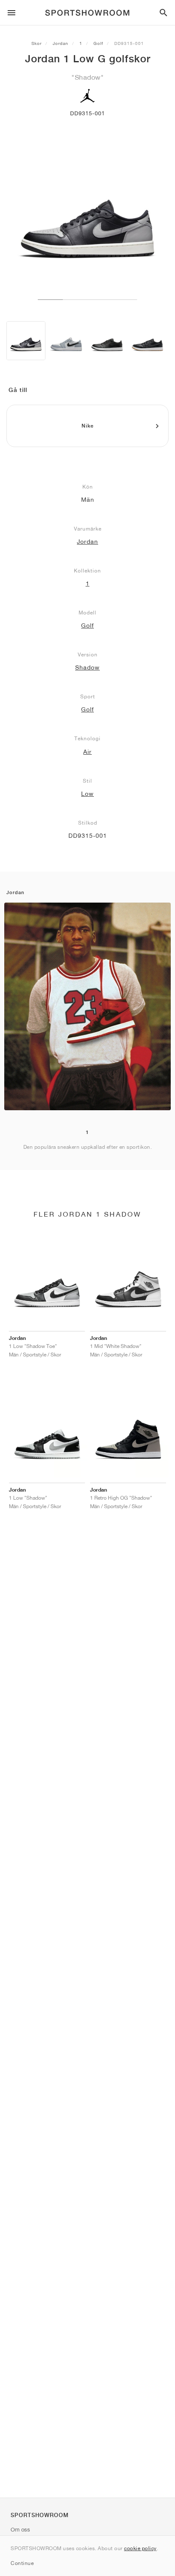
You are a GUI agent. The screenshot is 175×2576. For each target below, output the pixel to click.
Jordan (61, 43)
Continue (22, 2563)
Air (87, 752)
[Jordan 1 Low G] (26, 341)
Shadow (87, 667)
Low (87, 794)
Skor (37, 43)
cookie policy (140, 2548)
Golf (98, 43)
